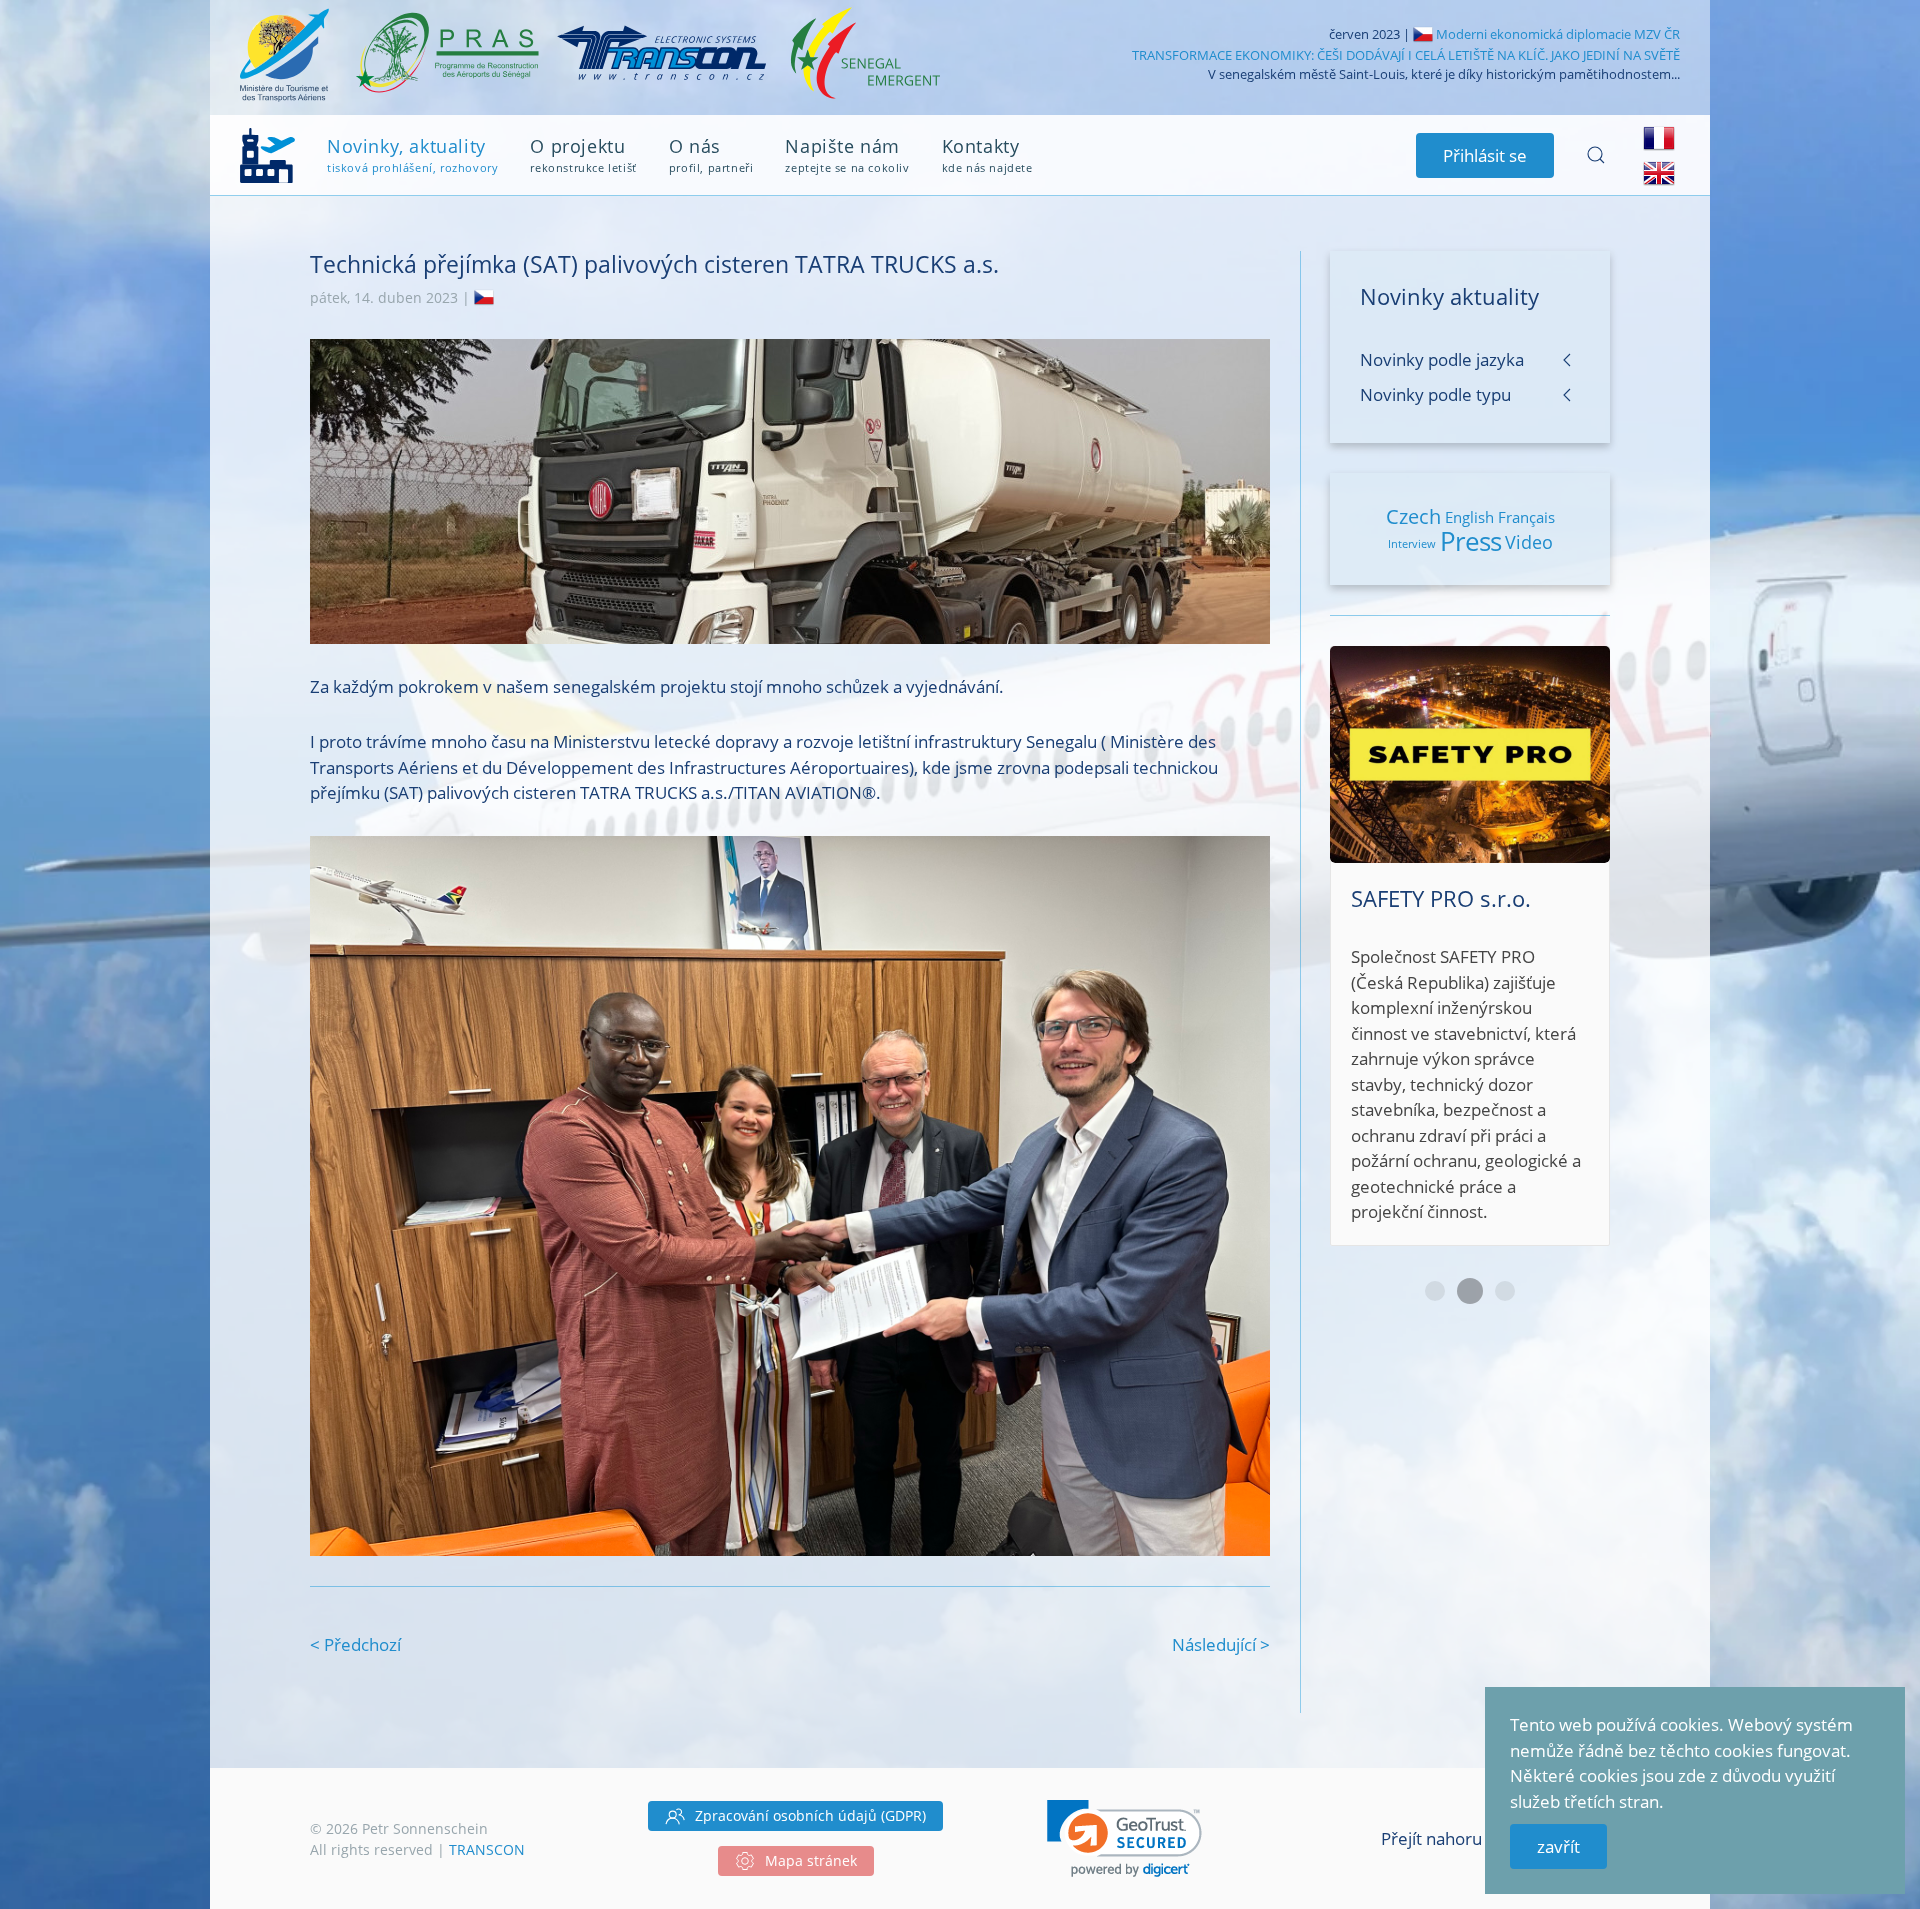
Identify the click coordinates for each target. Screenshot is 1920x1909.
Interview (1412, 543)
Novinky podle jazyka (1442, 359)
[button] (1124, 1838)
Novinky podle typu (1435, 394)
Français (1526, 517)
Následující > (1221, 1644)
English (1469, 517)
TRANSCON (487, 1849)
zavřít (1558, 1846)
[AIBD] (1470, 895)
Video (1529, 542)
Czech (1413, 516)
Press (1470, 541)
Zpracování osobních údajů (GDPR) (810, 1815)
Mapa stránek (811, 1860)
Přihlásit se (1485, 155)
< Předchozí (355, 1644)
